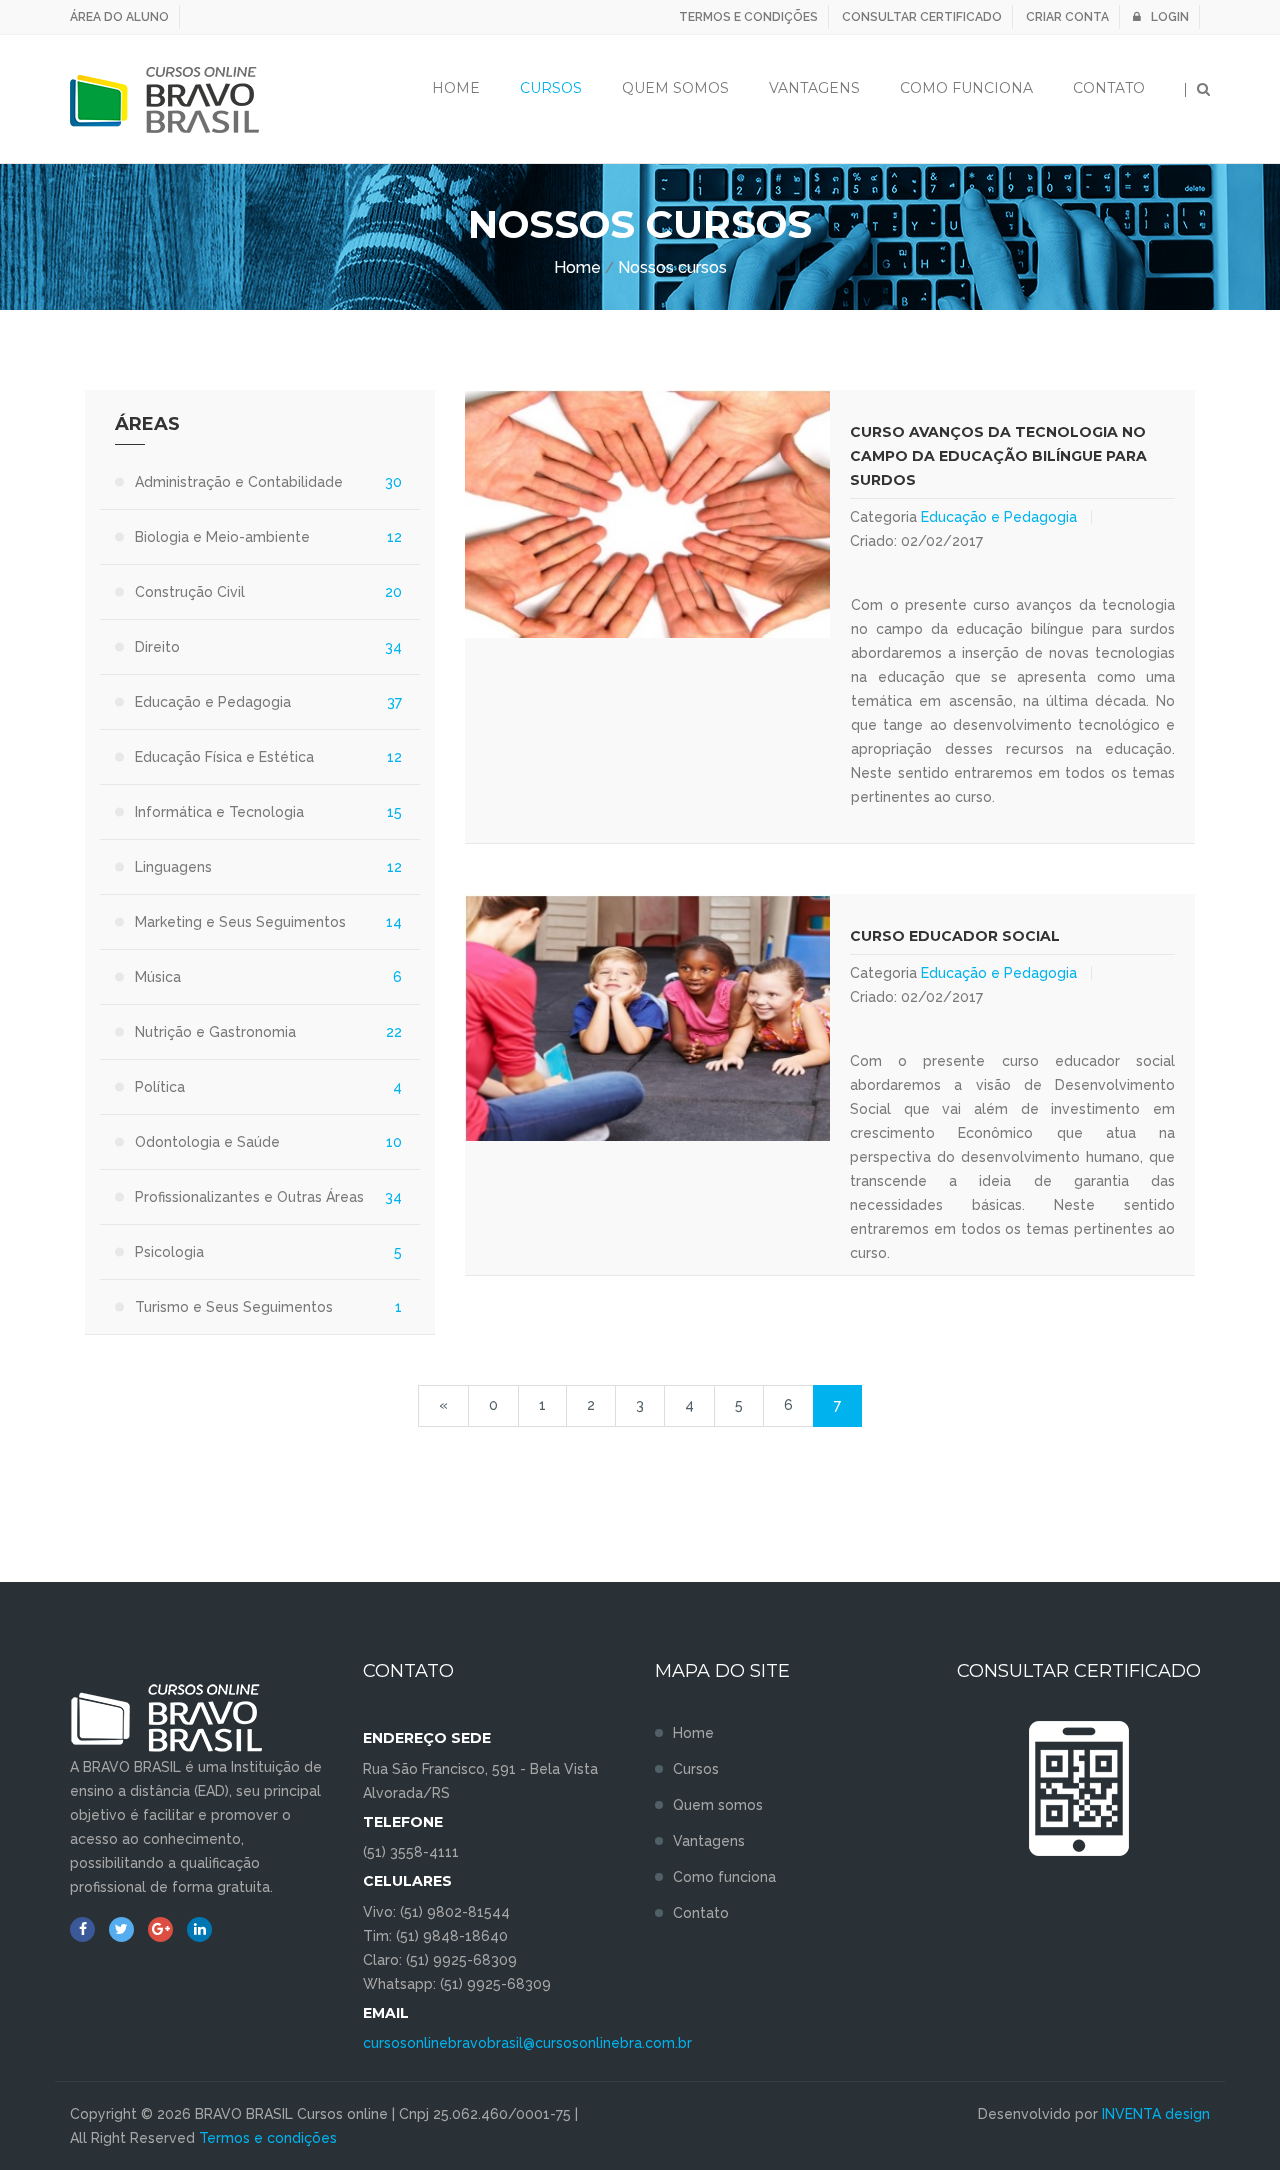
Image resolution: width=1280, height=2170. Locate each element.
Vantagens (814, 88)
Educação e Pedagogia (999, 517)
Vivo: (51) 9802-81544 (436, 1912)
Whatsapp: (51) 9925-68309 (457, 1984)
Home (456, 88)
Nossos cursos (672, 267)
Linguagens (173, 867)
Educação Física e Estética (224, 757)
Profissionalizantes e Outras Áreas (249, 1197)
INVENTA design (1156, 2114)
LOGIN (1170, 17)
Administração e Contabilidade (239, 482)
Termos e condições (748, 17)
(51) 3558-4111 (411, 1852)
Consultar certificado (922, 17)
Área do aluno (119, 17)
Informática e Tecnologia (219, 812)
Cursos (551, 88)
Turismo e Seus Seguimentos (234, 1307)
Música (158, 977)
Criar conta (1067, 17)
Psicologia (169, 1252)
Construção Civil (190, 592)
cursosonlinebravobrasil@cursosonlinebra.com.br (527, 2043)
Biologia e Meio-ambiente (222, 537)
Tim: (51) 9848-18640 (435, 1936)
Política (160, 1087)
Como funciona (966, 88)
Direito (157, 647)
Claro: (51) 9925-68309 (440, 1960)
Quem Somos (675, 88)
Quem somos (718, 1805)
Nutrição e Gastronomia (215, 1032)
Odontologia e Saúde (207, 1142)
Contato (1109, 88)
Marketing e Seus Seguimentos (240, 922)
